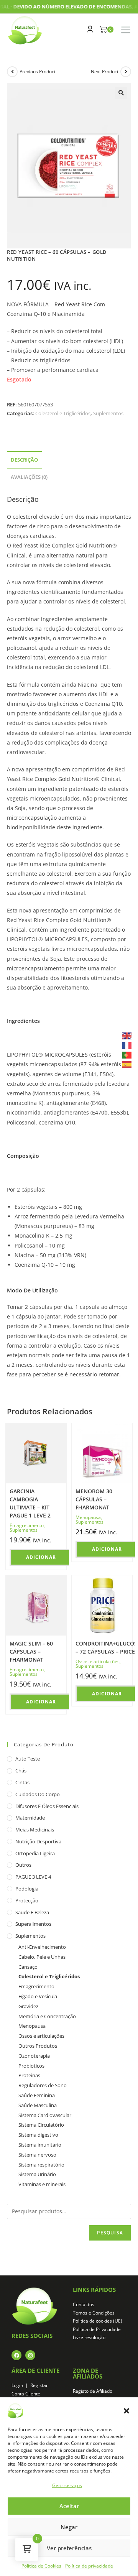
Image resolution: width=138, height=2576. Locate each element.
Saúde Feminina (37, 2095)
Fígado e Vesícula (38, 1996)
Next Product (105, 72)
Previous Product (38, 72)
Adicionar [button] (41, 1557)
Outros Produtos (38, 2046)
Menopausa (88, 1517)
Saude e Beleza (32, 1912)
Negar (69, 2527)
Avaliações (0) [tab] (29, 477)
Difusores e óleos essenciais (47, 1806)
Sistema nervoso (37, 2155)
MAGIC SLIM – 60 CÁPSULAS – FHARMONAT (31, 1651)
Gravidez (28, 2006)
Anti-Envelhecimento (42, 1947)
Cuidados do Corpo (38, 1794)
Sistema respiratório (41, 2165)
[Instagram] (30, 2355)
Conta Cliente (26, 2394)
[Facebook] (16, 2355)
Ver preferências (69, 2548)
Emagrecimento (27, 1525)
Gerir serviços (67, 2485)
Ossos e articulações (98, 1661)
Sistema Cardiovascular (45, 2115)
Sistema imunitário (40, 2145)
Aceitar (69, 2506)
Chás (21, 1770)
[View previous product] (12, 72)
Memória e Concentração (47, 2016)
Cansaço (28, 1967)
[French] (127, 1045)
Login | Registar (30, 2385)
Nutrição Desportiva (38, 1841)
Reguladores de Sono (43, 2085)
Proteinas (29, 2075)
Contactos (84, 2304)
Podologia (27, 1889)
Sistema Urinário (37, 2174)
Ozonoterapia (34, 2056)
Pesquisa (110, 2233)
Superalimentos (33, 1924)
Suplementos (108, 413)
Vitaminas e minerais (42, 2184)
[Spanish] (127, 1064)
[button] (127, 2411)
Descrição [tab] (24, 460)
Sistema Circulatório (41, 2125)
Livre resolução (89, 2337)
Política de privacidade (89, 2566)
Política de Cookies (41, 2566)
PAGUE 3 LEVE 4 (33, 1877)
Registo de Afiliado (93, 2391)
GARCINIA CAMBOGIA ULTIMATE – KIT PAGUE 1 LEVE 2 (30, 1503)
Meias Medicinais (35, 1830)
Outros (23, 1865)
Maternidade (30, 1818)
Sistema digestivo (38, 2135)
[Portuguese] (127, 1055)
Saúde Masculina (38, 2105)
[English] (127, 1035)
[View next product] (126, 72)
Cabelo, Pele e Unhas (42, 1957)
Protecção (27, 1900)
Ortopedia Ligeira (35, 1853)
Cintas (22, 1782)
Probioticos (31, 2066)
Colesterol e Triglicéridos (63, 413)
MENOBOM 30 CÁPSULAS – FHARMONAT (94, 1499)
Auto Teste (28, 1759)
